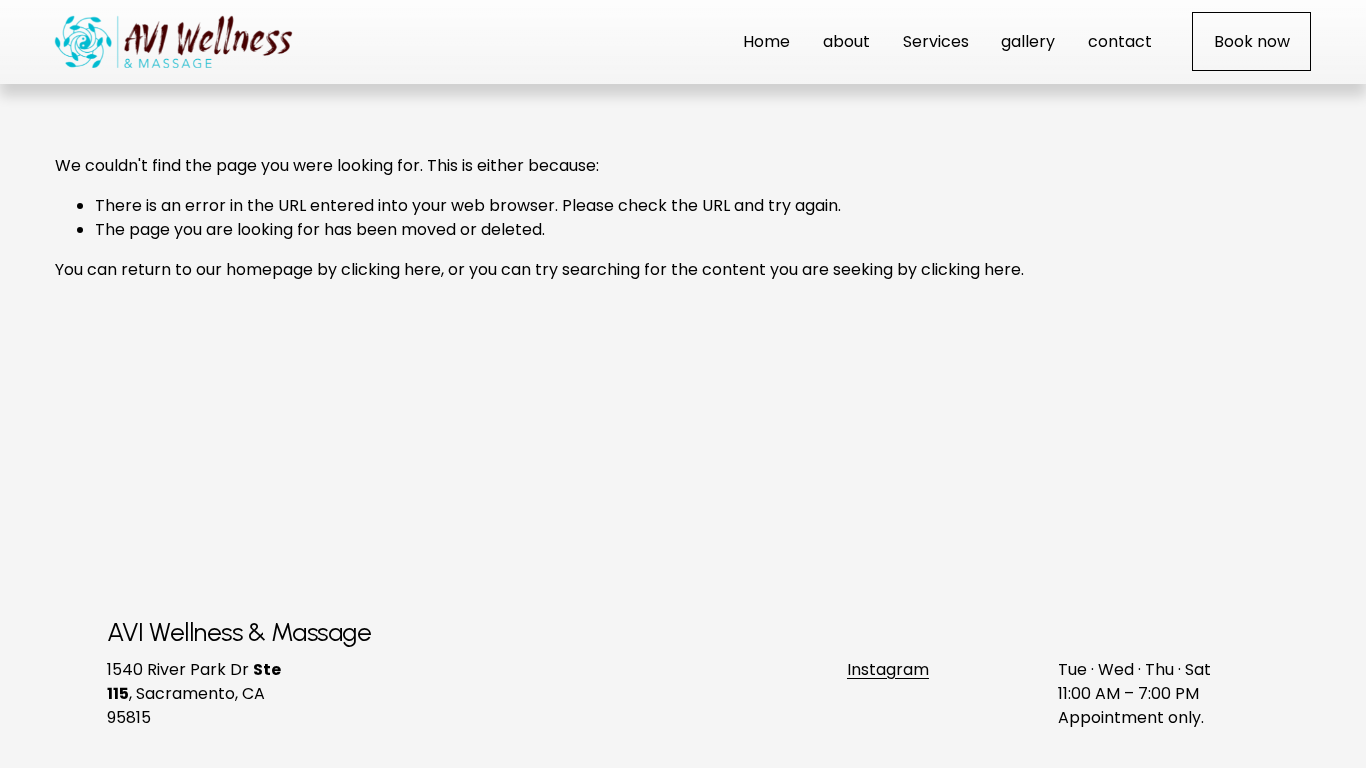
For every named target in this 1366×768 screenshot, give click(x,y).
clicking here (391, 269)
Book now (1252, 41)
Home (766, 41)
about (846, 41)
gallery (1028, 41)
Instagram (888, 669)
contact (1120, 41)
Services (936, 41)
